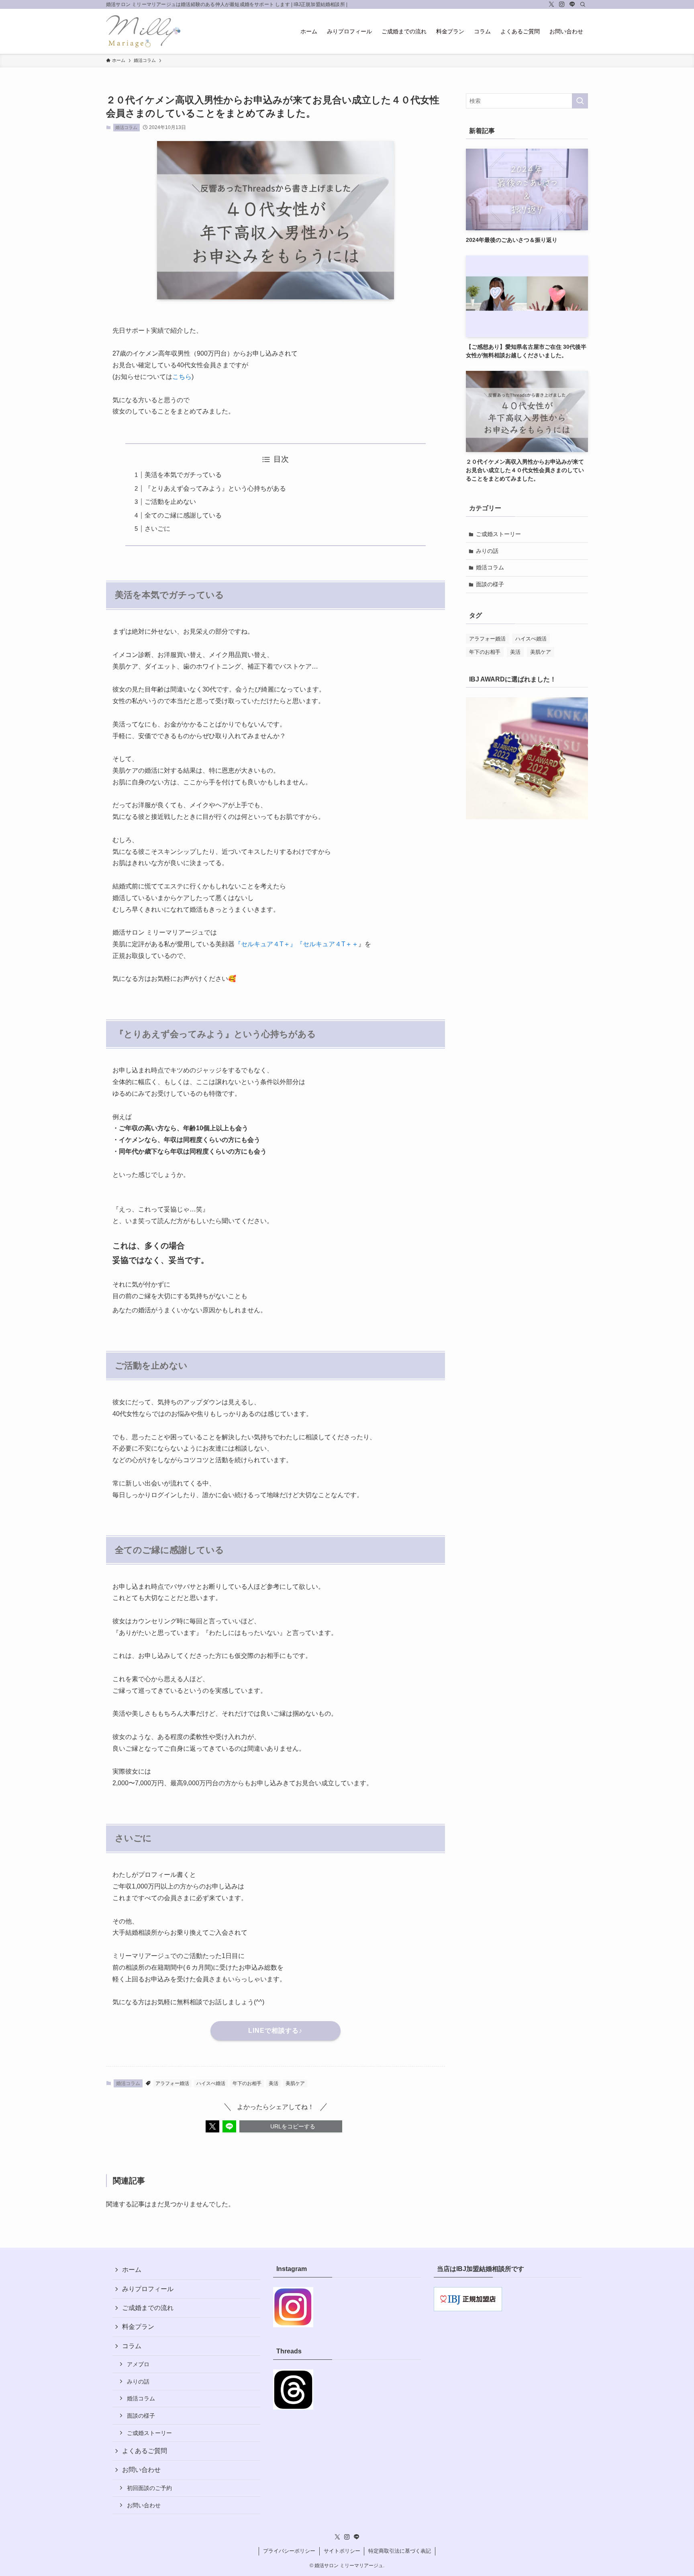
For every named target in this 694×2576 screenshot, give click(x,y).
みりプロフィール (148, 2289)
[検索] (583, 4)
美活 (274, 2083)
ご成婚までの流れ (148, 2308)
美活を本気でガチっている (183, 475)
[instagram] (562, 4)
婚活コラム (126, 127)
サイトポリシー (342, 2551)
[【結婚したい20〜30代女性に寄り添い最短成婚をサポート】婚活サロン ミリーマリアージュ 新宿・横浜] (143, 31)
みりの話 (487, 551)
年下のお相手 (247, 2083)
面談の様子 (490, 584)
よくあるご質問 (145, 2451)
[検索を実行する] (580, 101)
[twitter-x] (551, 4)
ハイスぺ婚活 (211, 2083)
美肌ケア (295, 2083)
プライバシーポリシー (289, 2551)
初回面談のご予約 (149, 2488)
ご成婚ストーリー (498, 534)
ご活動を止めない (170, 502)
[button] (212, 2126)
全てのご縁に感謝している (183, 515)
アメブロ (138, 2364)
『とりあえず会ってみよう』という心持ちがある (215, 488)
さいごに (157, 529)
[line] (572, 4)
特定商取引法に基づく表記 (400, 2551)
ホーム (132, 2270)
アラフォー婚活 (172, 2083)
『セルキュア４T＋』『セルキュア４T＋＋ (296, 944)
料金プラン (138, 2327)
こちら (182, 377)
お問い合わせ (144, 2505)
